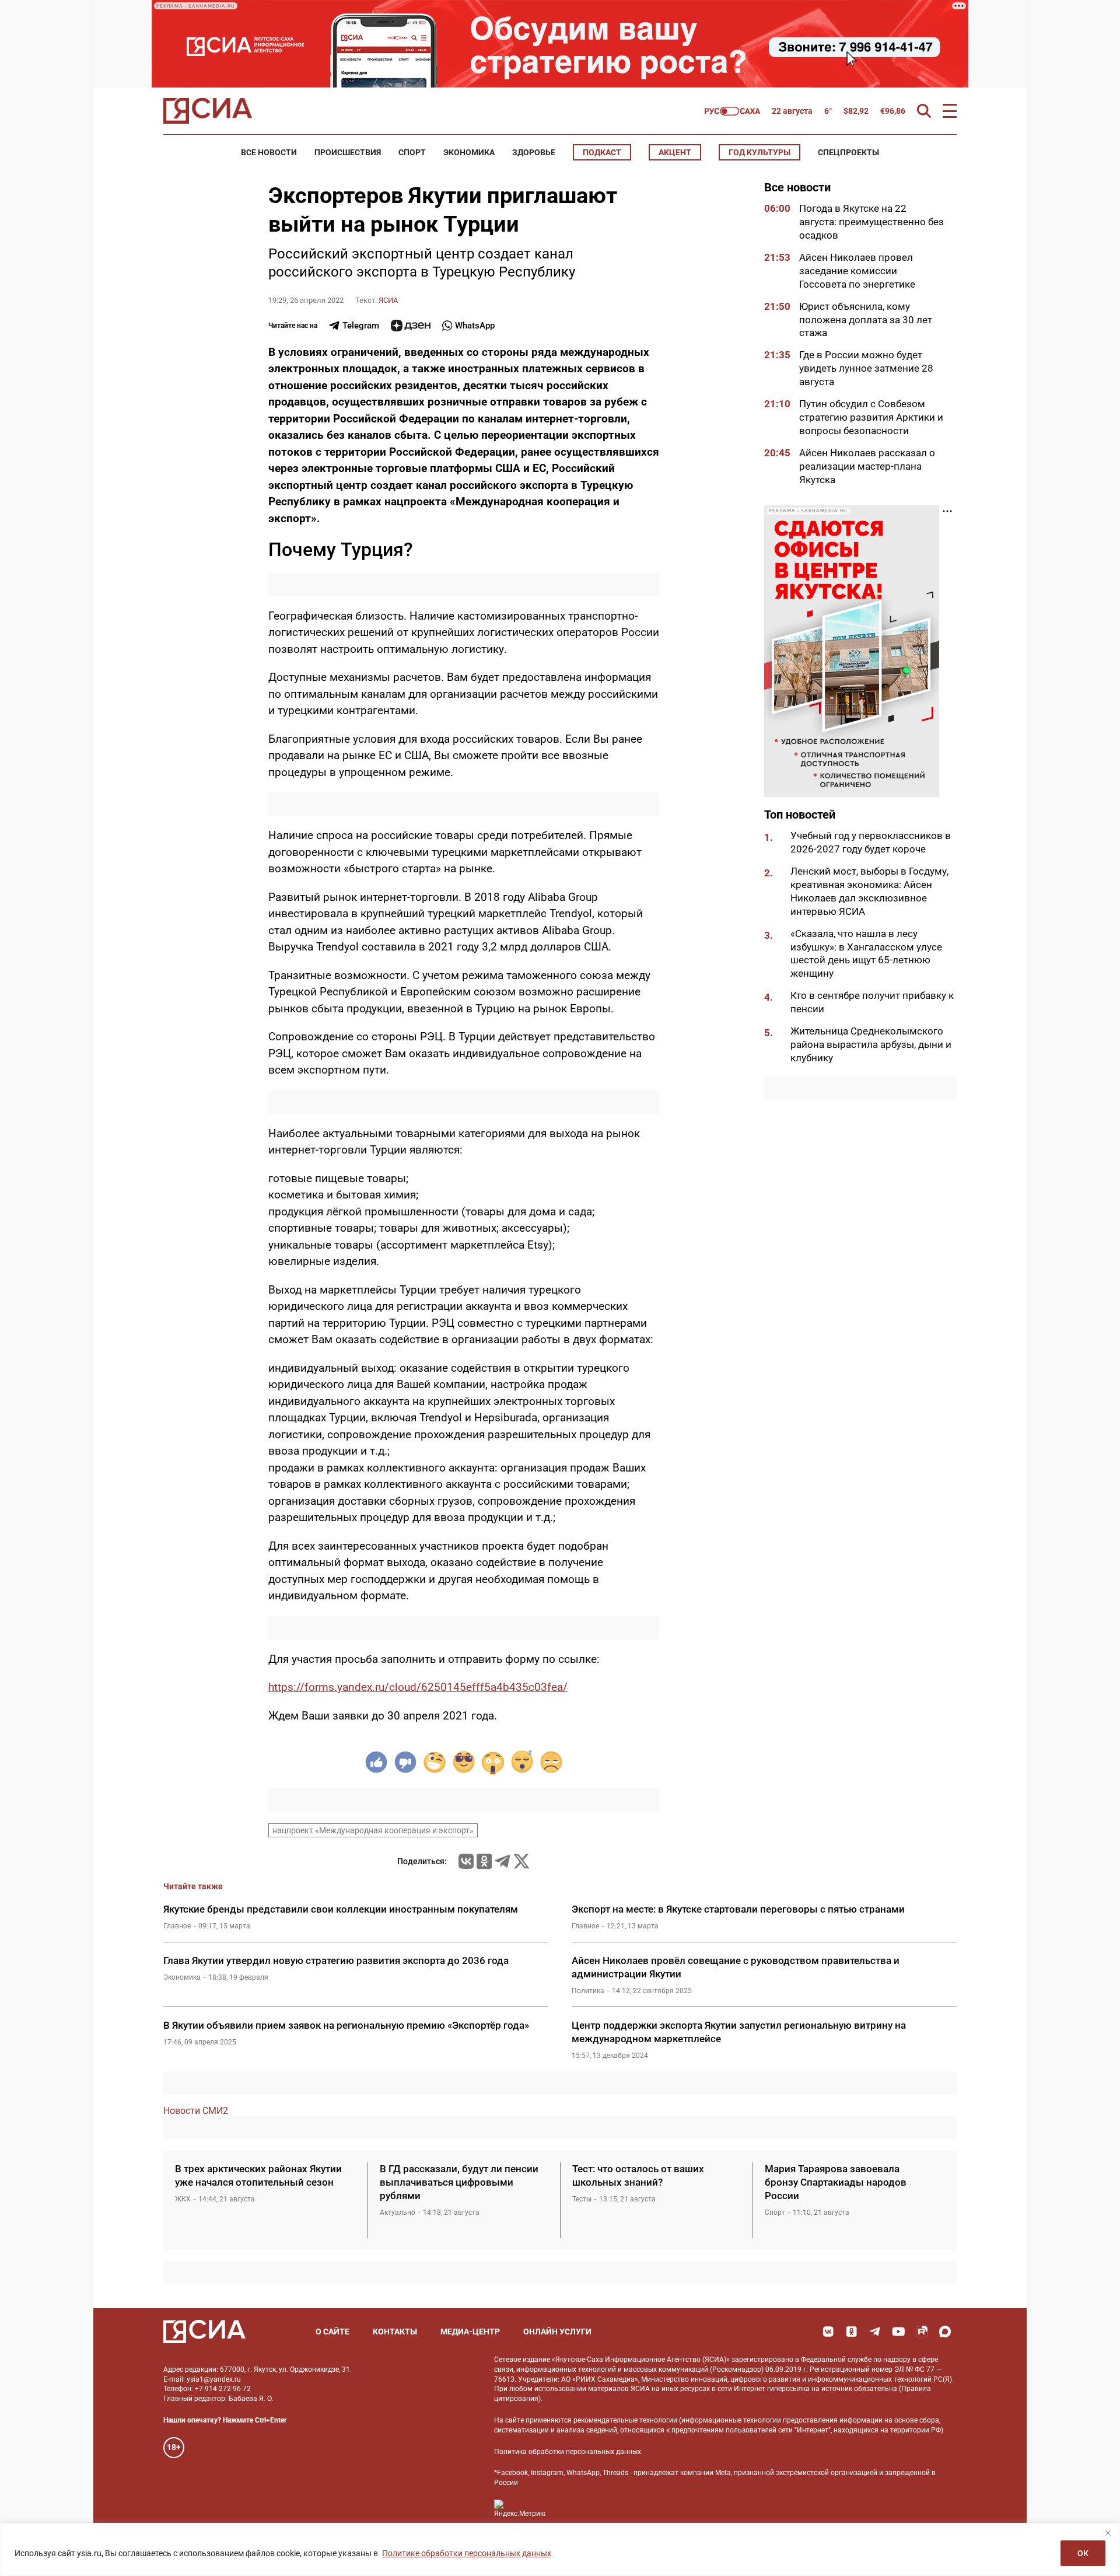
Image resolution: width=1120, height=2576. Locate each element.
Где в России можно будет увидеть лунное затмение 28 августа (866, 368)
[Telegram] (502, 1861)
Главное (177, 1926)
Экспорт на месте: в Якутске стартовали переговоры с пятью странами (738, 1909)
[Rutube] (922, 2332)
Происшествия (348, 152)
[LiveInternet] (566, 2509)
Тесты (582, 2199)
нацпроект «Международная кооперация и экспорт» (373, 1830)
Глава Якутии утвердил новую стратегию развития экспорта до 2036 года (336, 1960)
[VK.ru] (466, 1861)
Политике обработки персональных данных (467, 2553)
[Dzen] (411, 326)
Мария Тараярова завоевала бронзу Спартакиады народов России (836, 2182)
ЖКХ (183, 2199)
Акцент (675, 152)
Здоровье (534, 152)
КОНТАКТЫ (395, 2332)
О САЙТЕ (332, 2332)
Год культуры (759, 152)
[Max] (945, 2332)
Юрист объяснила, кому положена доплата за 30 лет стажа (866, 320)
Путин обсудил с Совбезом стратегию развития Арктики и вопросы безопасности (871, 417)
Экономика (469, 152)
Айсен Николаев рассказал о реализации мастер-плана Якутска (867, 466)
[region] (560, 2549)
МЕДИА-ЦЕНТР (470, 2332)
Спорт (412, 152)
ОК (1083, 2553)
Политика (588, 1991)
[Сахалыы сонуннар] (732, 111)
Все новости (269, 152)
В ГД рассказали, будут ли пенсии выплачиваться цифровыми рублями (459, 2182)
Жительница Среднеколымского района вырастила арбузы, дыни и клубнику (871, 1044)
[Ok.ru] (484, 1861)
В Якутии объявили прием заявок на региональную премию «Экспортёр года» (346, 2025)
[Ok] (852, 2332)
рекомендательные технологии (625, 2420)
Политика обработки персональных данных (568, 2452)
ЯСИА (388, 300)
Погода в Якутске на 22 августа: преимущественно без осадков (871, 222)
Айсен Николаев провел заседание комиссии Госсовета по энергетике (858, 271)
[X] (521, 1861)
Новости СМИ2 (196, 2111)
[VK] (828, 2332)
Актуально (398, 2213)
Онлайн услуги (557, 2332)
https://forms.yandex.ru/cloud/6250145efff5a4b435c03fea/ (418, 1687)
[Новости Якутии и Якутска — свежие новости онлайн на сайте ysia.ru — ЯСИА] (208, 111)
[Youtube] (898, 2332)
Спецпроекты (848, 152)
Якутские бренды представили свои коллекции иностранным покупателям (341, 1909)
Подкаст (602, 152)
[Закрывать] (1108, 2533)
